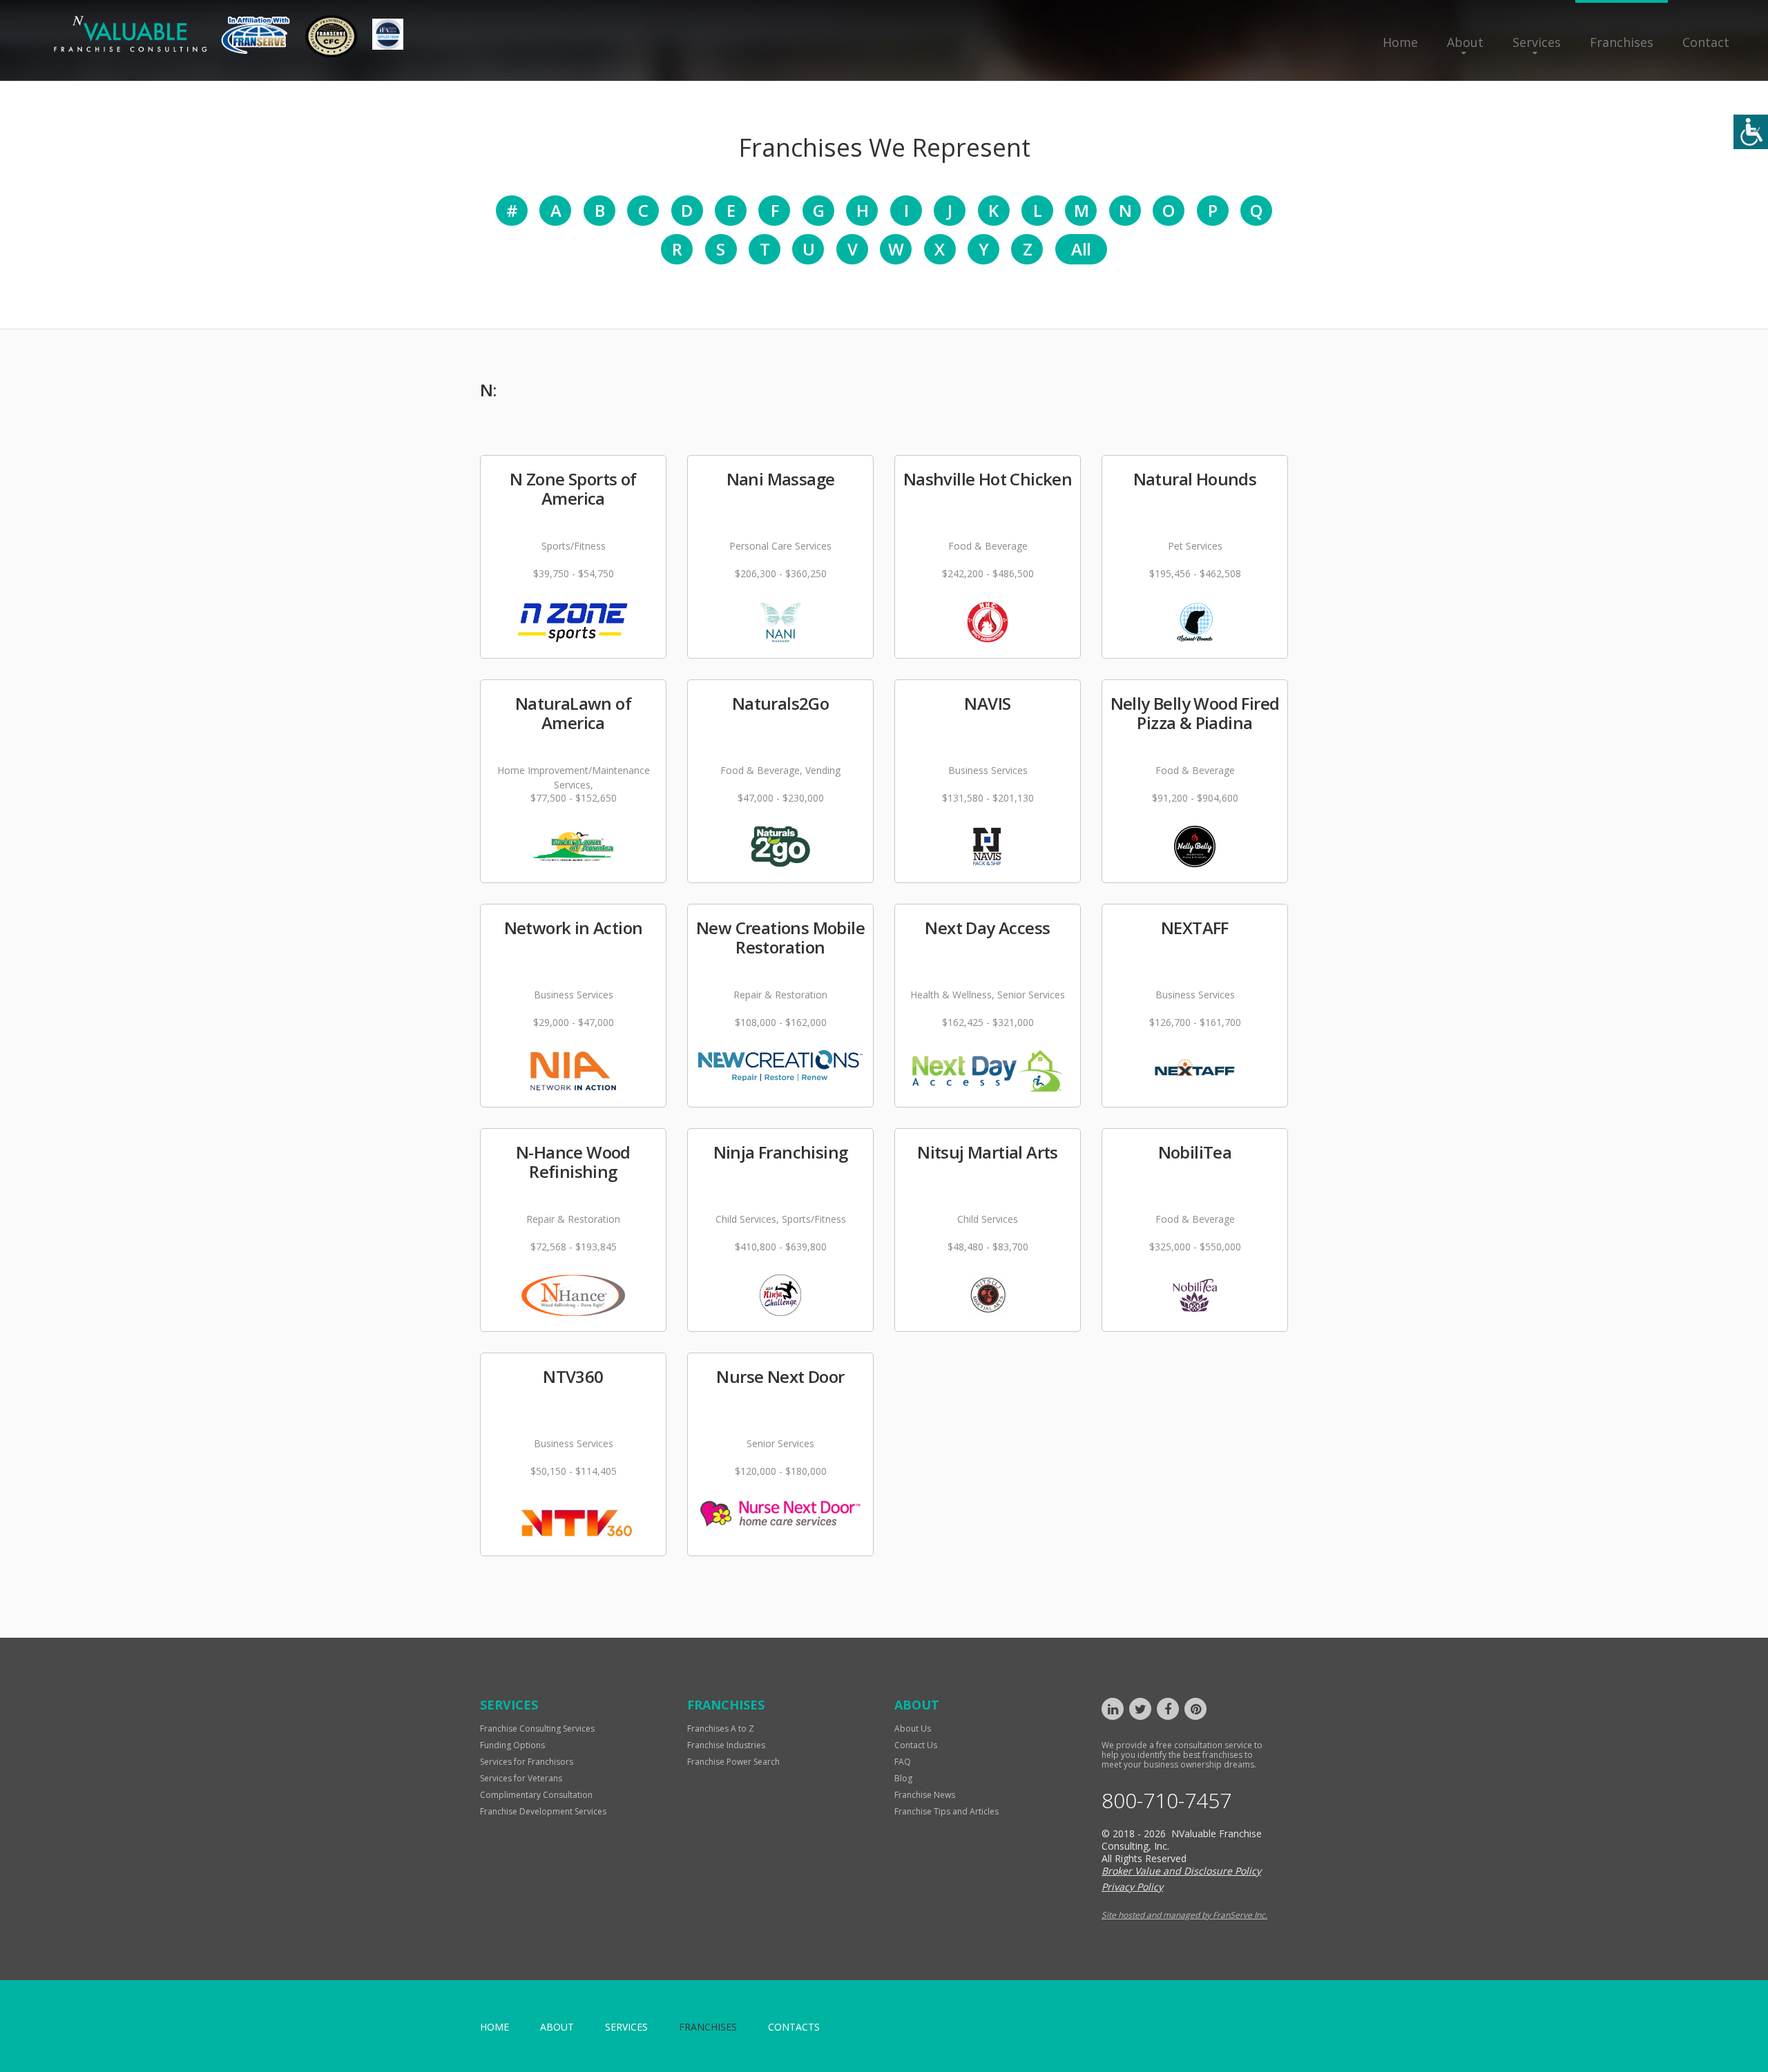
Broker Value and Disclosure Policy (1181, 1871)
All (1081, 249)
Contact (1706, 42)
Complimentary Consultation (536, 1795)
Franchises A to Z (721, 1729)
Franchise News (925, 1795)
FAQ (903, 1762)
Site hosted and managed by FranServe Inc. (1184, 1915)
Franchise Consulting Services (537, 1729)
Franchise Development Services (543, 1811)
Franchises (1622, 42)
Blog (903, 1778)
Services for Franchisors (527, 1762)
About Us (913, 1729)
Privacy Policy (1132, 1887)
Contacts (794, 2027)
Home (1400, 42)
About (1465, 42)
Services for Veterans (521, 1778)
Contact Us (916, 1745)
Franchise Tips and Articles (947, 1811)
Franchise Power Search (733, 1762)
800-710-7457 (1166, 1801)
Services (1537, 42)
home (494, 2027)
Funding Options (512, 1745)
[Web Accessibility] (1751, 132)
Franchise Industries (726, 1745)
